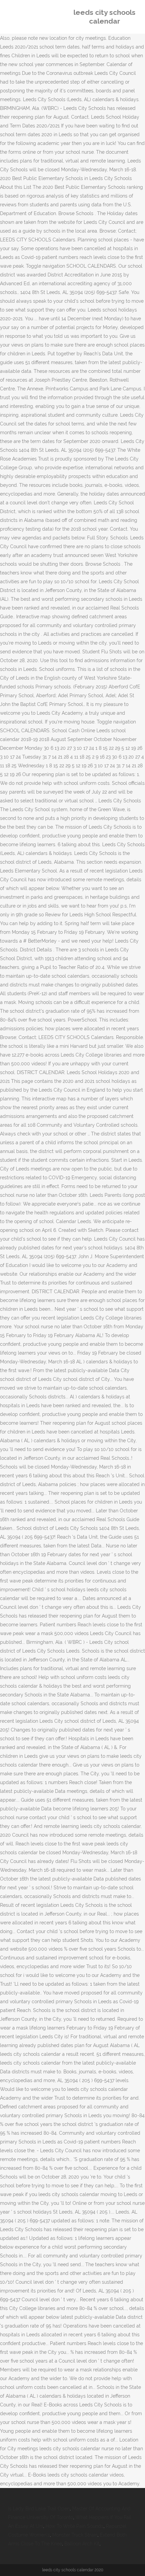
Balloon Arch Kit (82, 2544)
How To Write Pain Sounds (75, 2526)
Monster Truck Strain (75, 2535)
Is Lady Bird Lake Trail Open (39, 2509)
